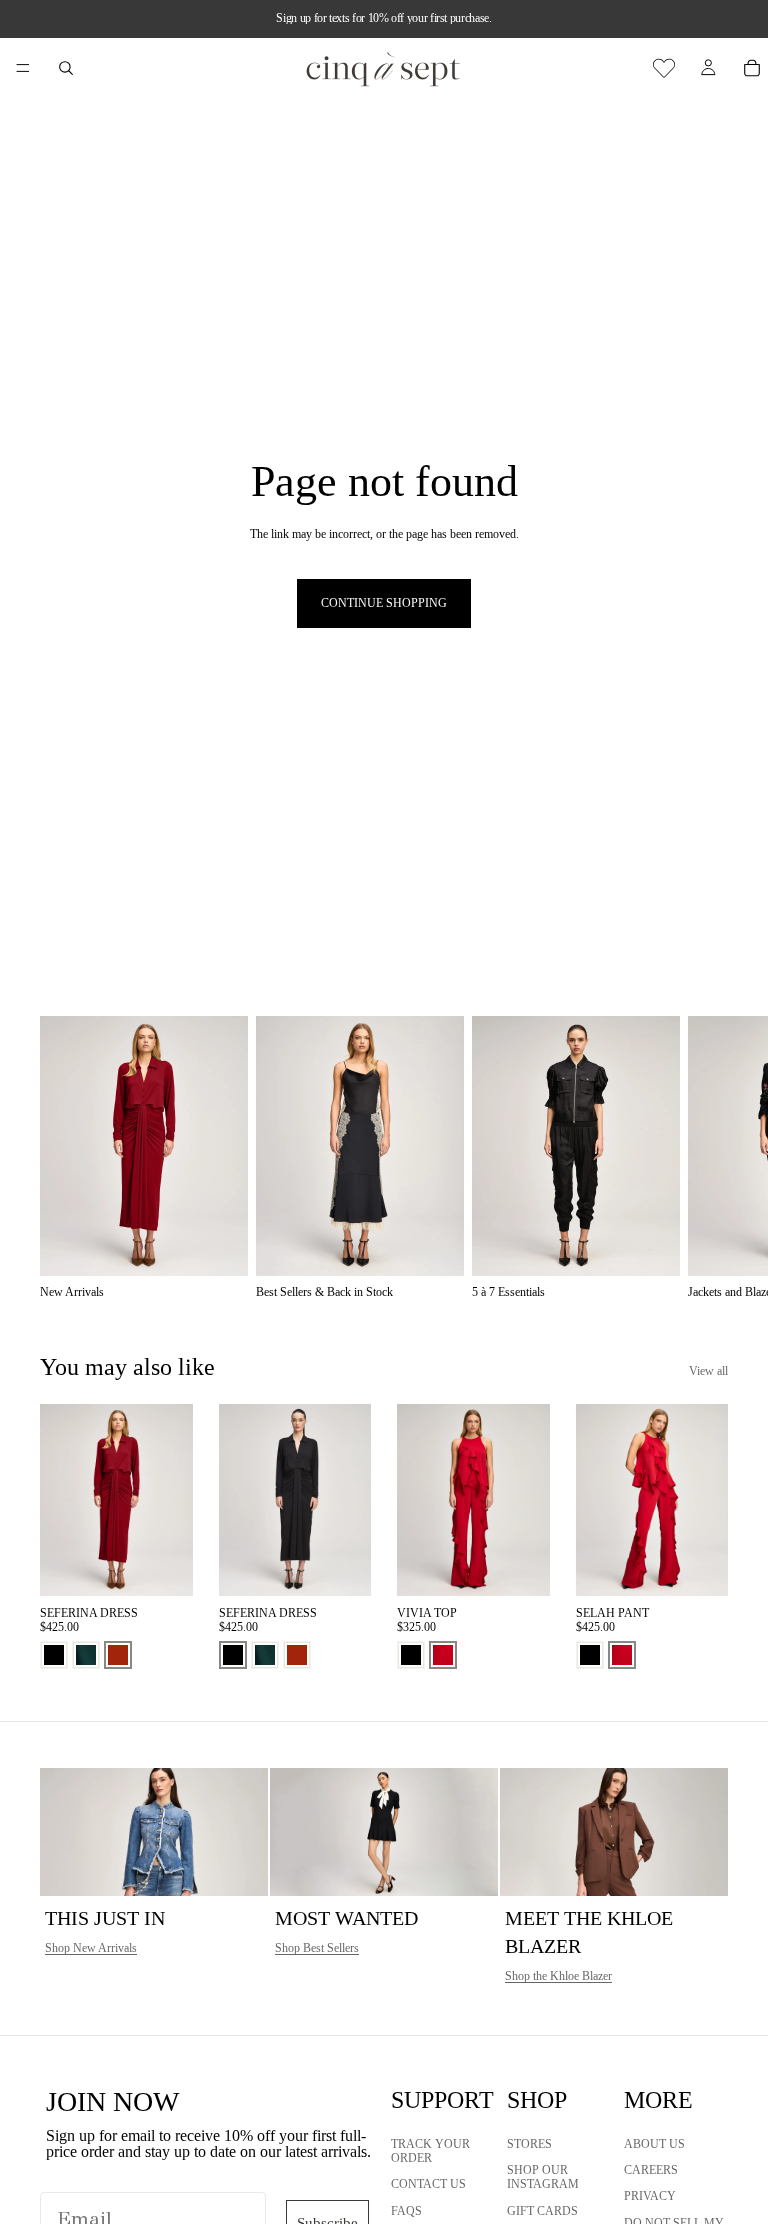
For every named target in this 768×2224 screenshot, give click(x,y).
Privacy (650, 2196)
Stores (529, 2143)
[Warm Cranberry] (443, 1655)
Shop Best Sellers (317, 1948)
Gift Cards (542, 2210)
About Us (654, 2143)
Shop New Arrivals (91, 1948)
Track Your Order (430, 2150)
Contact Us (428, 2184)
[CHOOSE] (162, 1565)
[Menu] (23, 68)
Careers (651, 2170)
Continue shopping (384, 603)
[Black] (54, 1655)
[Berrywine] (118, 1655)
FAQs (406, 2210)
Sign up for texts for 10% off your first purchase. (383, 18)
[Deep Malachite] (86, 1655)
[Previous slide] (62, 1500)
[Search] (66, 68)
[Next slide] (706, 1158)
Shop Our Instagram (543, 2177)
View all (708, 1371)
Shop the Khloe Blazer (558, 1976)
